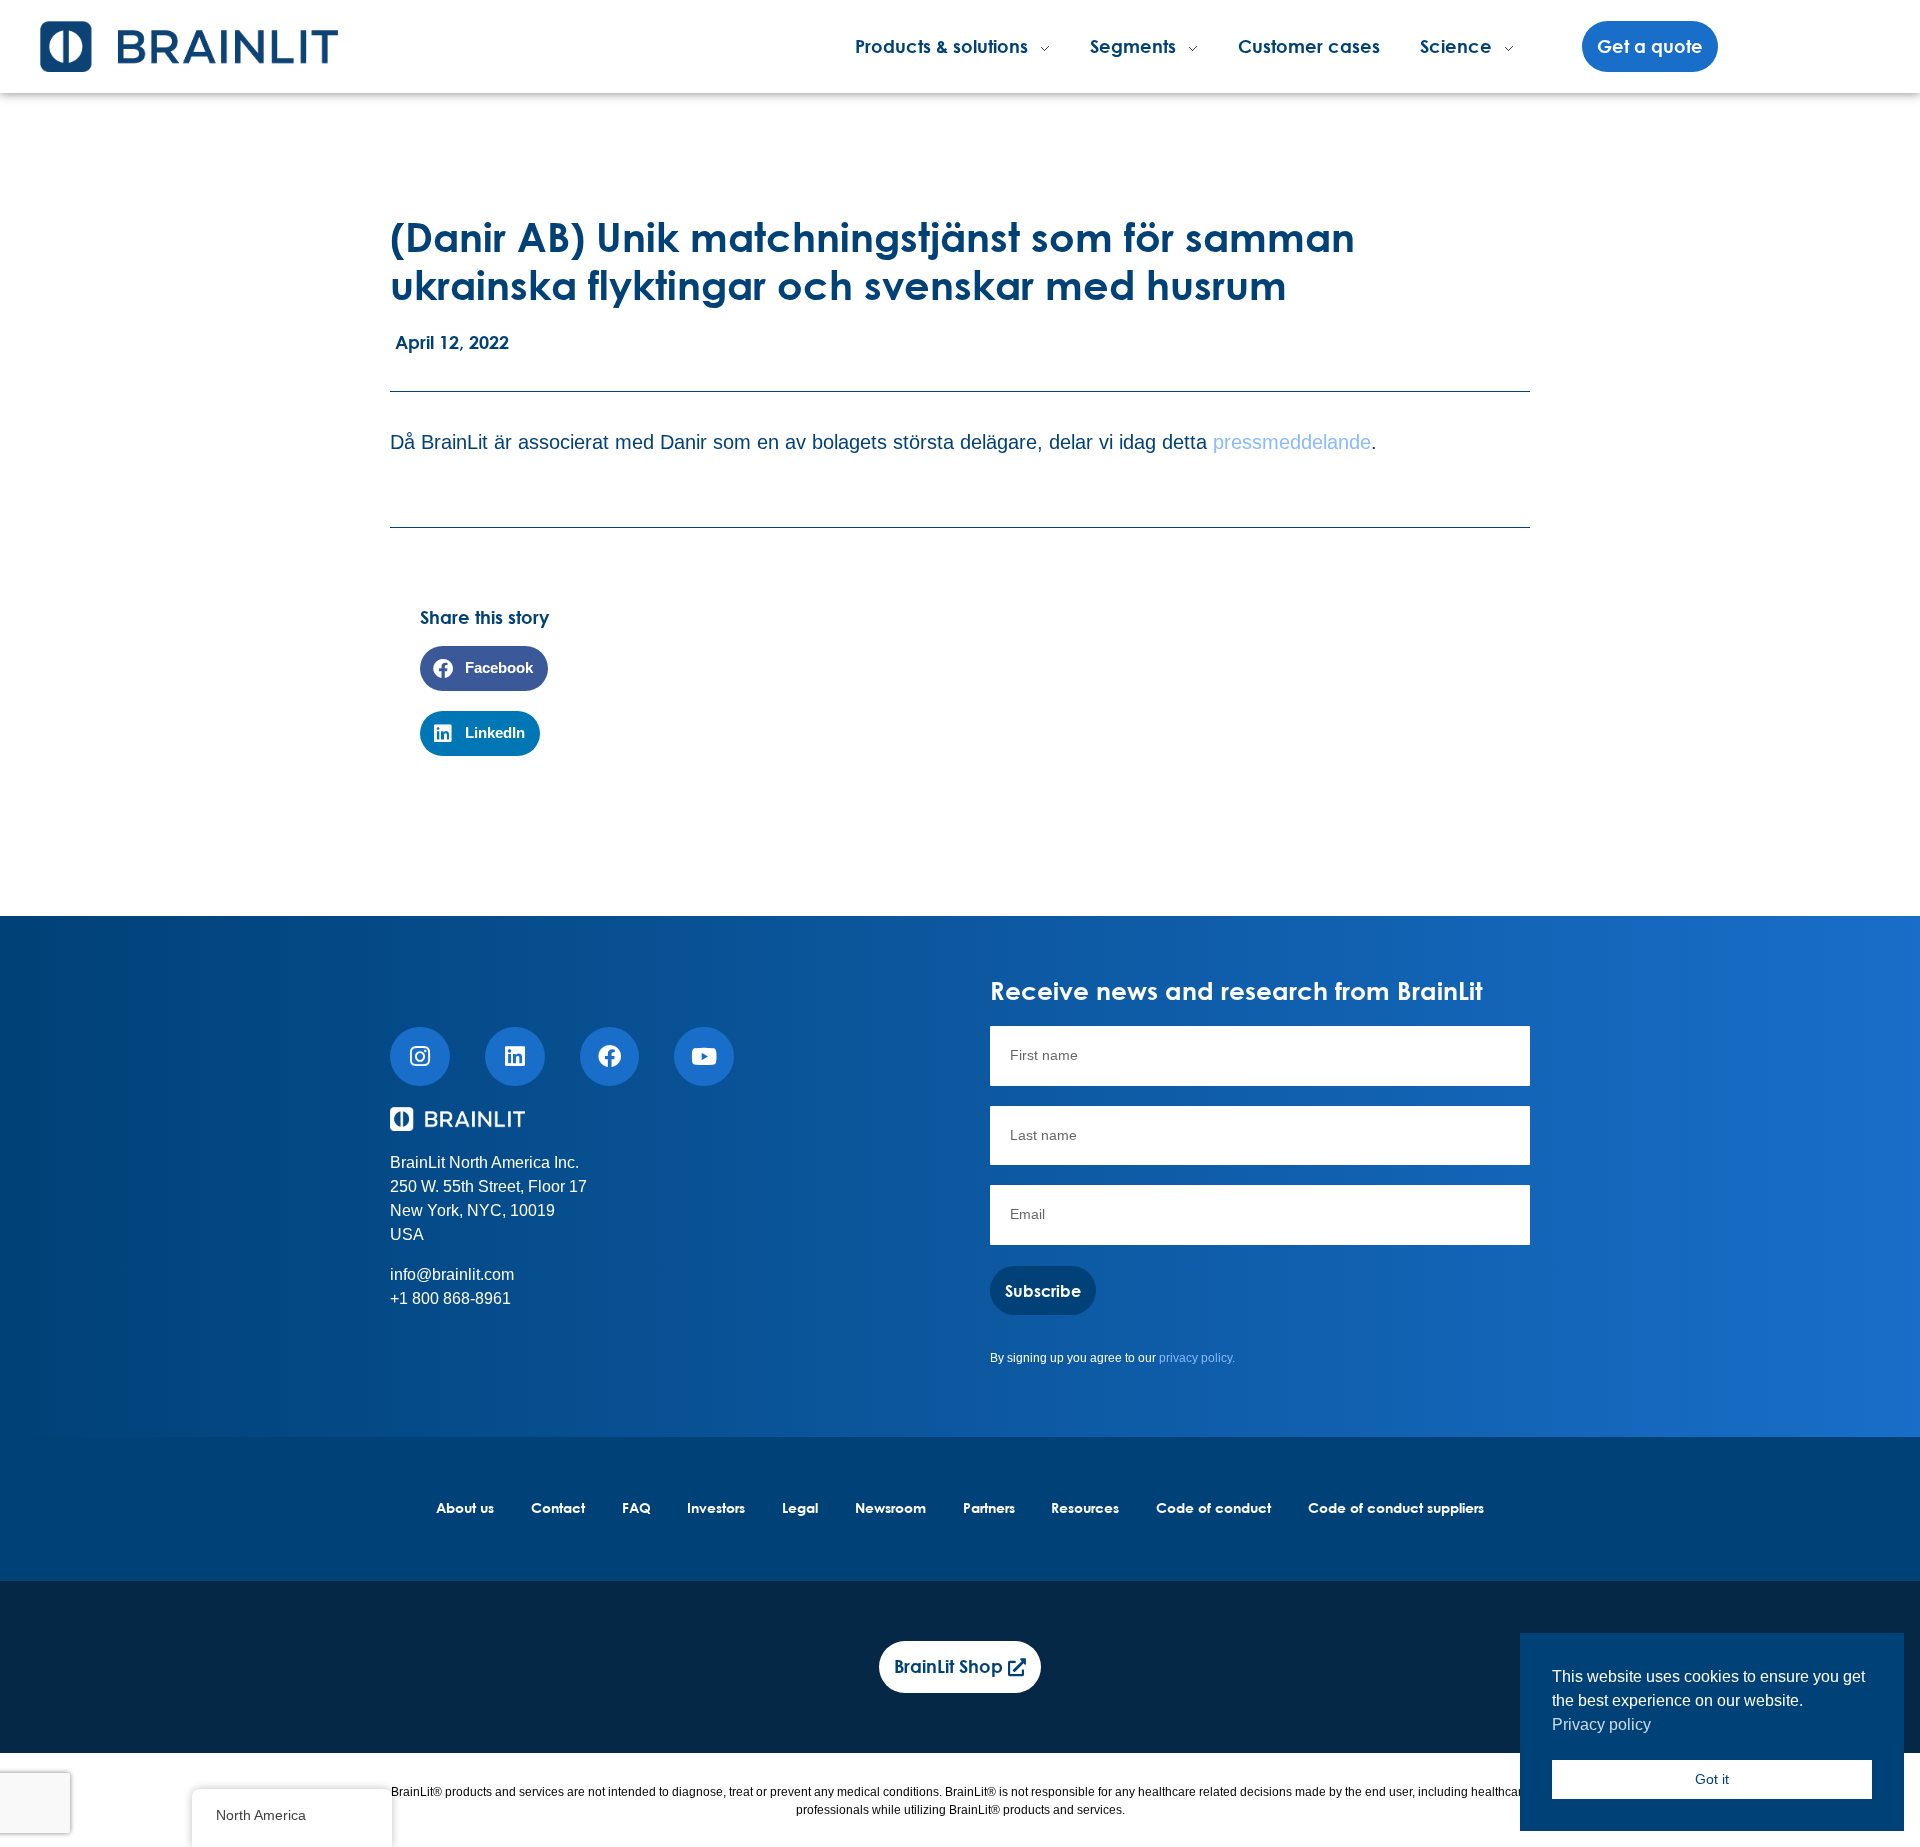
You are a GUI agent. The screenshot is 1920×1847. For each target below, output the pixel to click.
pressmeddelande (1292, 442)
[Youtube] (704, 1057)
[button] (484, 668)
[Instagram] (420, 1057)
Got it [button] (1712, 1779)
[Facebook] (610, 1057)
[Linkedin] (515, 1057)
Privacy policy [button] (1601, 1724)
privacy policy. (1197, 1358)
